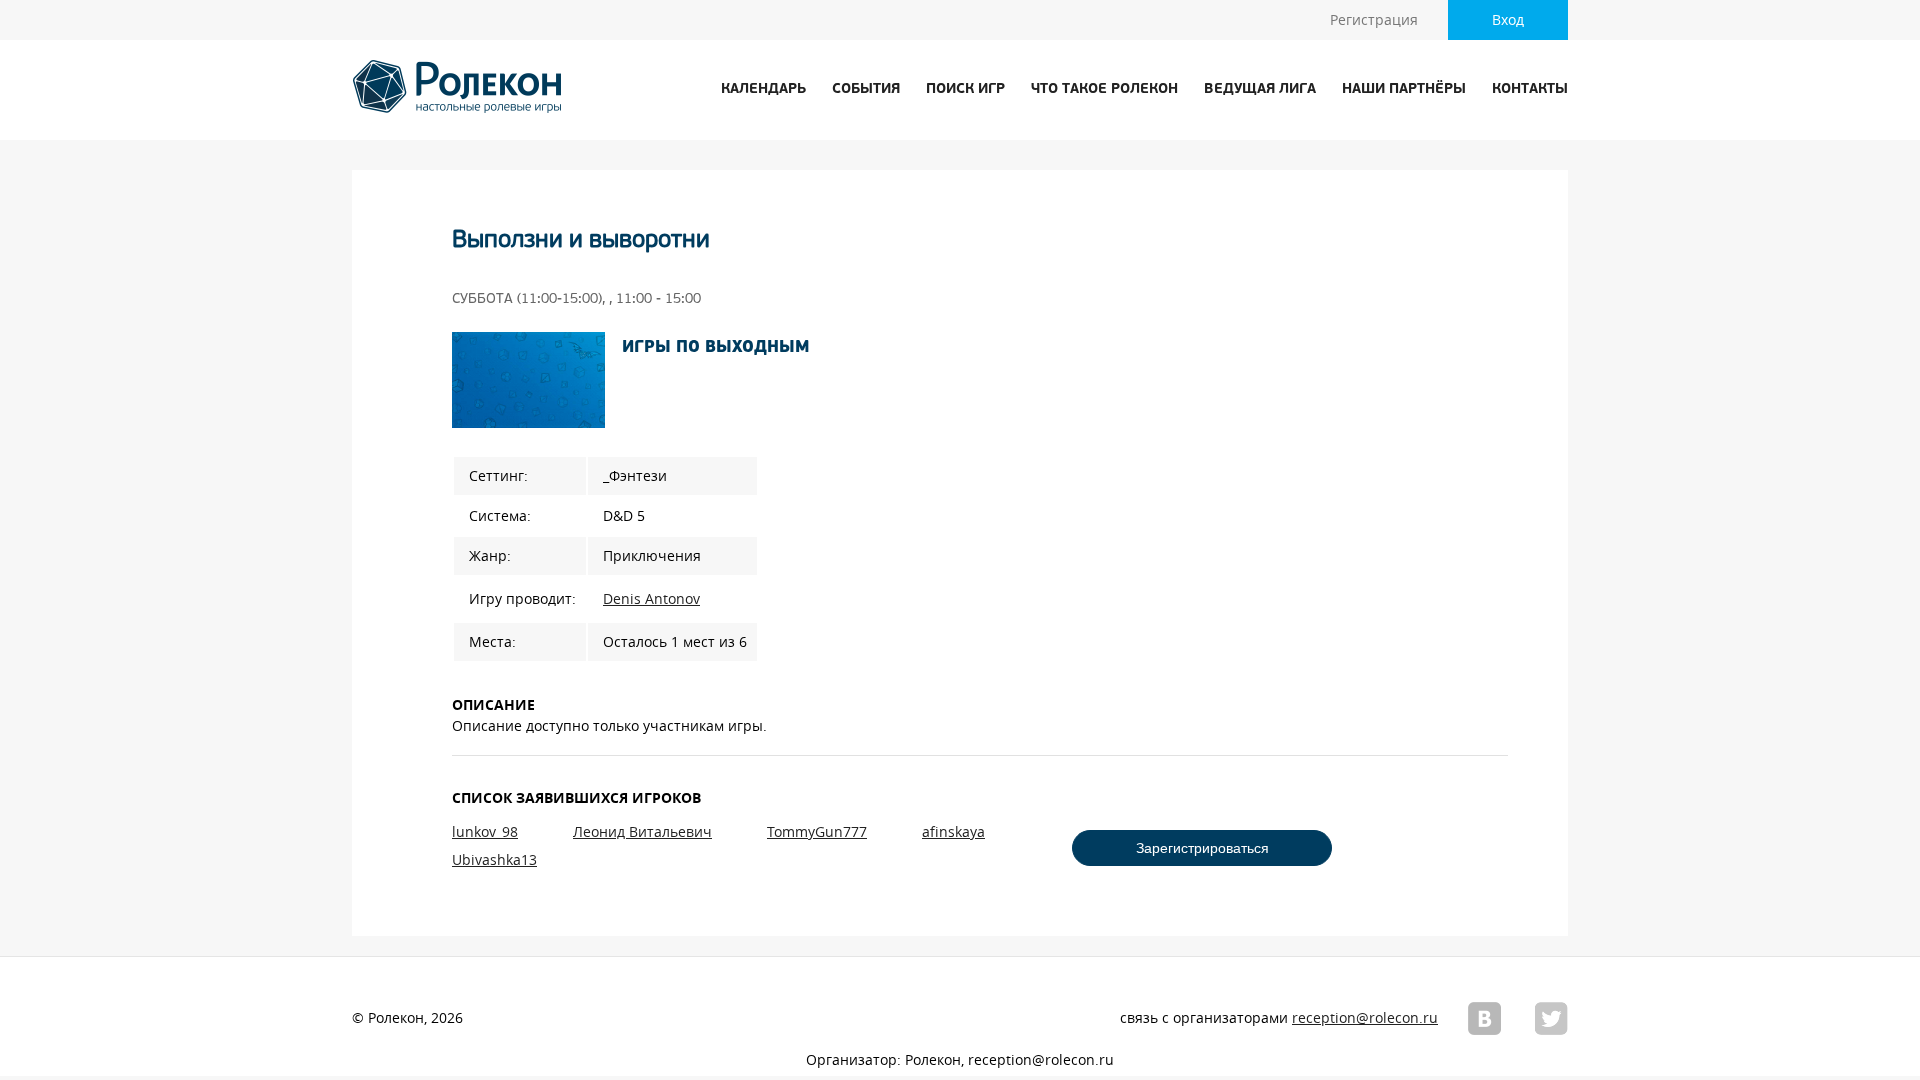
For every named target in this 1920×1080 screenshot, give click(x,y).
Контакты (1530, 89)
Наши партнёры (1404, 89)
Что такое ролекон (1104, 89)
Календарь (763, 89)
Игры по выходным (716, 348)
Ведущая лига (1260, 89)
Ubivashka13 (494, 860)
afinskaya (953, 832)
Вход (1508, 20)
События (866, 89)
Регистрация (1374, 20)
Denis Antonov (651, 599)
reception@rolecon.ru (1365, 1018)
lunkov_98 (485, 832)
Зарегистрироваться (1202, 848)
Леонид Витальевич (642, 832)
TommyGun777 (817, 832)
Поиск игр (965, 89)
